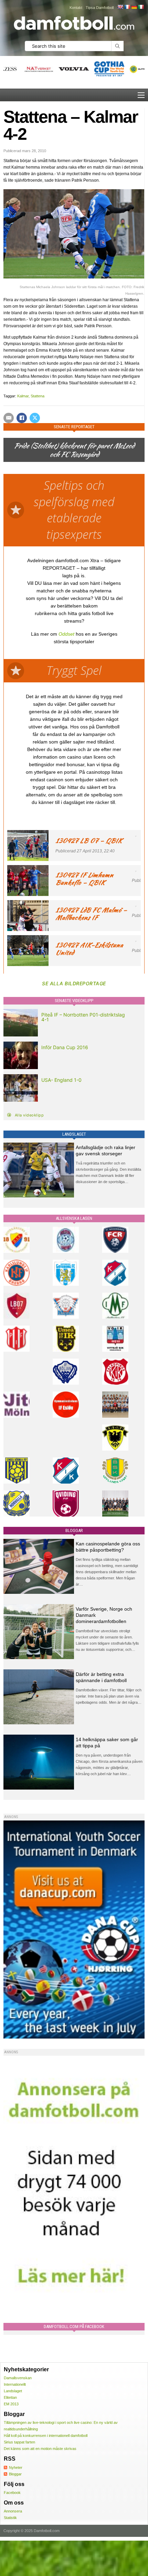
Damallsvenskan (18, 2378)
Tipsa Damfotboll (100, 8)
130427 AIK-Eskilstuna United (89, 949)
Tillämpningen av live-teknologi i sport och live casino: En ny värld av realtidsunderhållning (61, 2426)
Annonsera (13, 2511)
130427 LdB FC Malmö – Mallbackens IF (91, 914)
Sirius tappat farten (19, 2442)
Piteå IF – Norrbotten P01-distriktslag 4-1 (83, 1017)
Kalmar (23, 396)
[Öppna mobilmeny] (141, 95)
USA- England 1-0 (61, 1080)
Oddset (66, 634)
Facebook (12, 2493)
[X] (35, 418)
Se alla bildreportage (74, 983)
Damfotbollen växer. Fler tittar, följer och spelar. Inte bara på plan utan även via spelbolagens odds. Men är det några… (109, 1696)
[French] (127, 7)
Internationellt (15, 2384)
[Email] (9, 418)
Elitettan (10, 2397)
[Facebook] (22, 418)
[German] (134, 7)
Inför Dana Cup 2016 (65, 1047)
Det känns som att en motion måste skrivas (40, 2449)
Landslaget (13, 2391)
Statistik (10, 2518)
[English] (120, 7)
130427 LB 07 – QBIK (89, 841)
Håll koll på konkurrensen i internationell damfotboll (46, 2436)
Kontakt (76, 8)
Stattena (38, 396)
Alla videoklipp (29, 1115)
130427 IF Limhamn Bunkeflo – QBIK (84, 879)
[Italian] (141, 7)
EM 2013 (11, 2404)
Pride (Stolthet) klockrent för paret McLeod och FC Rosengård (74, 450)
